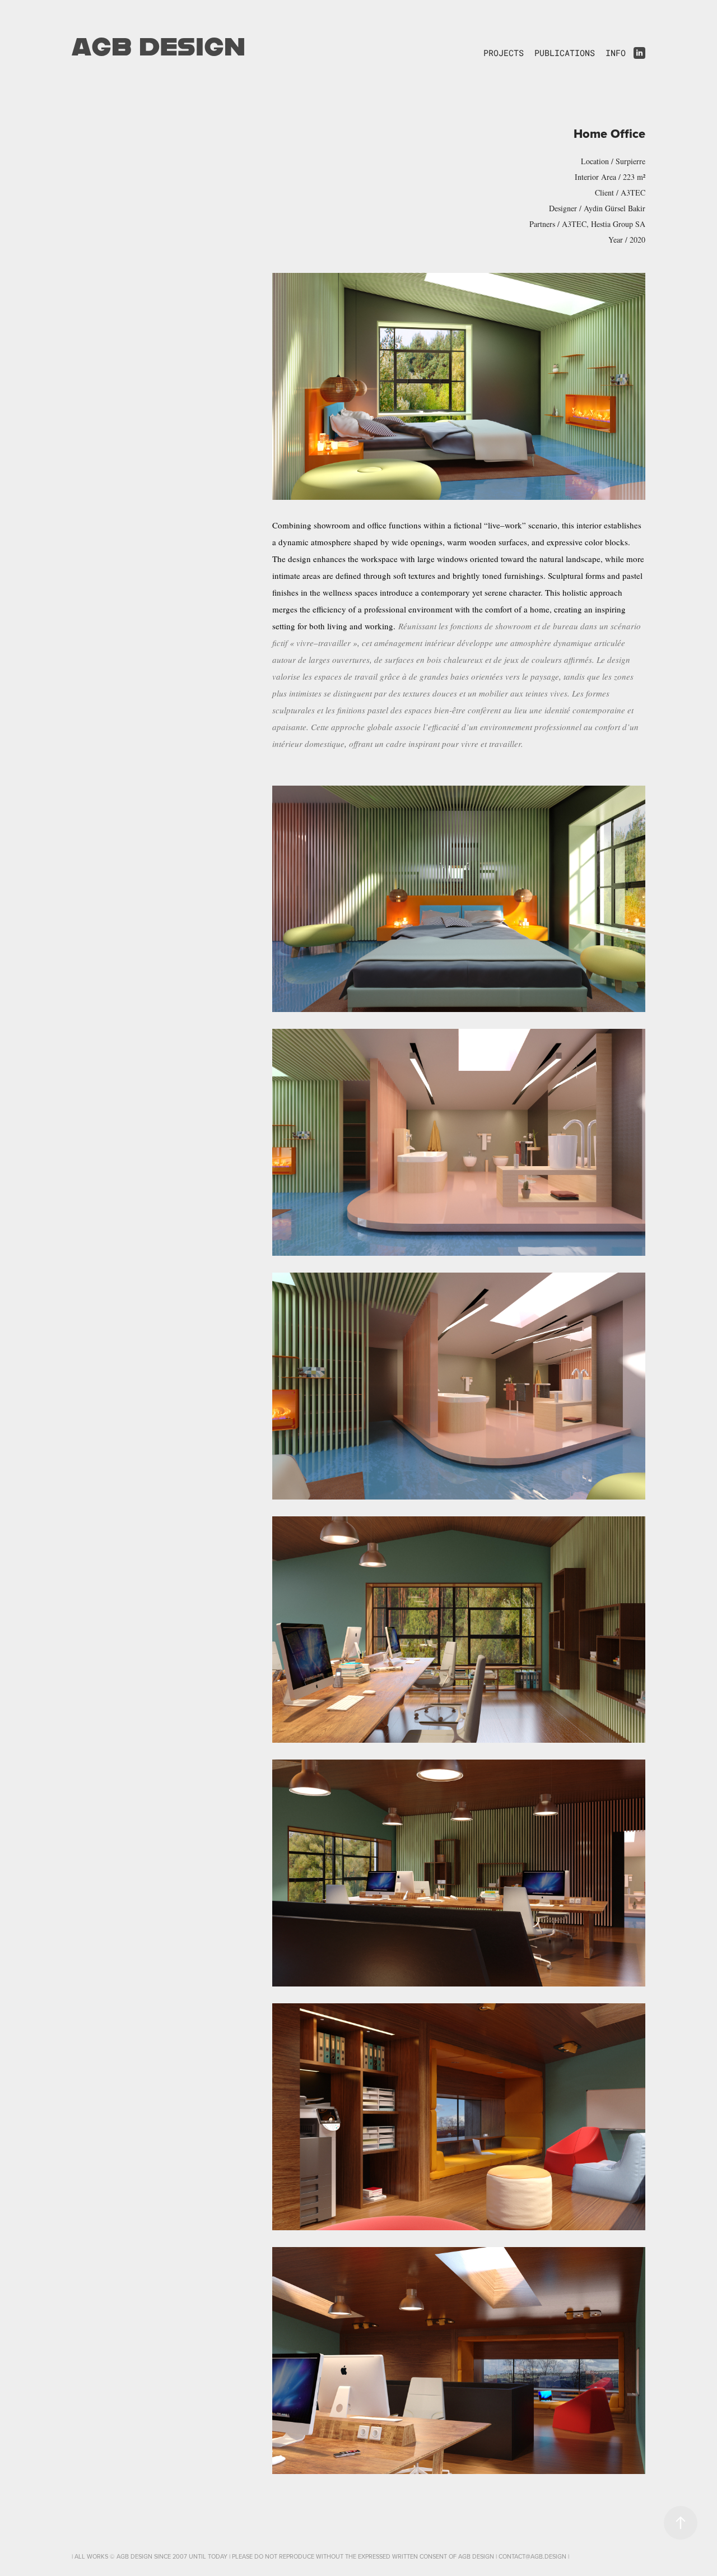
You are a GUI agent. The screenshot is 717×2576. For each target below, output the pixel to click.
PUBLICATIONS (565, 53)
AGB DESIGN (159, 45)
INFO (616, 53)
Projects (504, 53)
